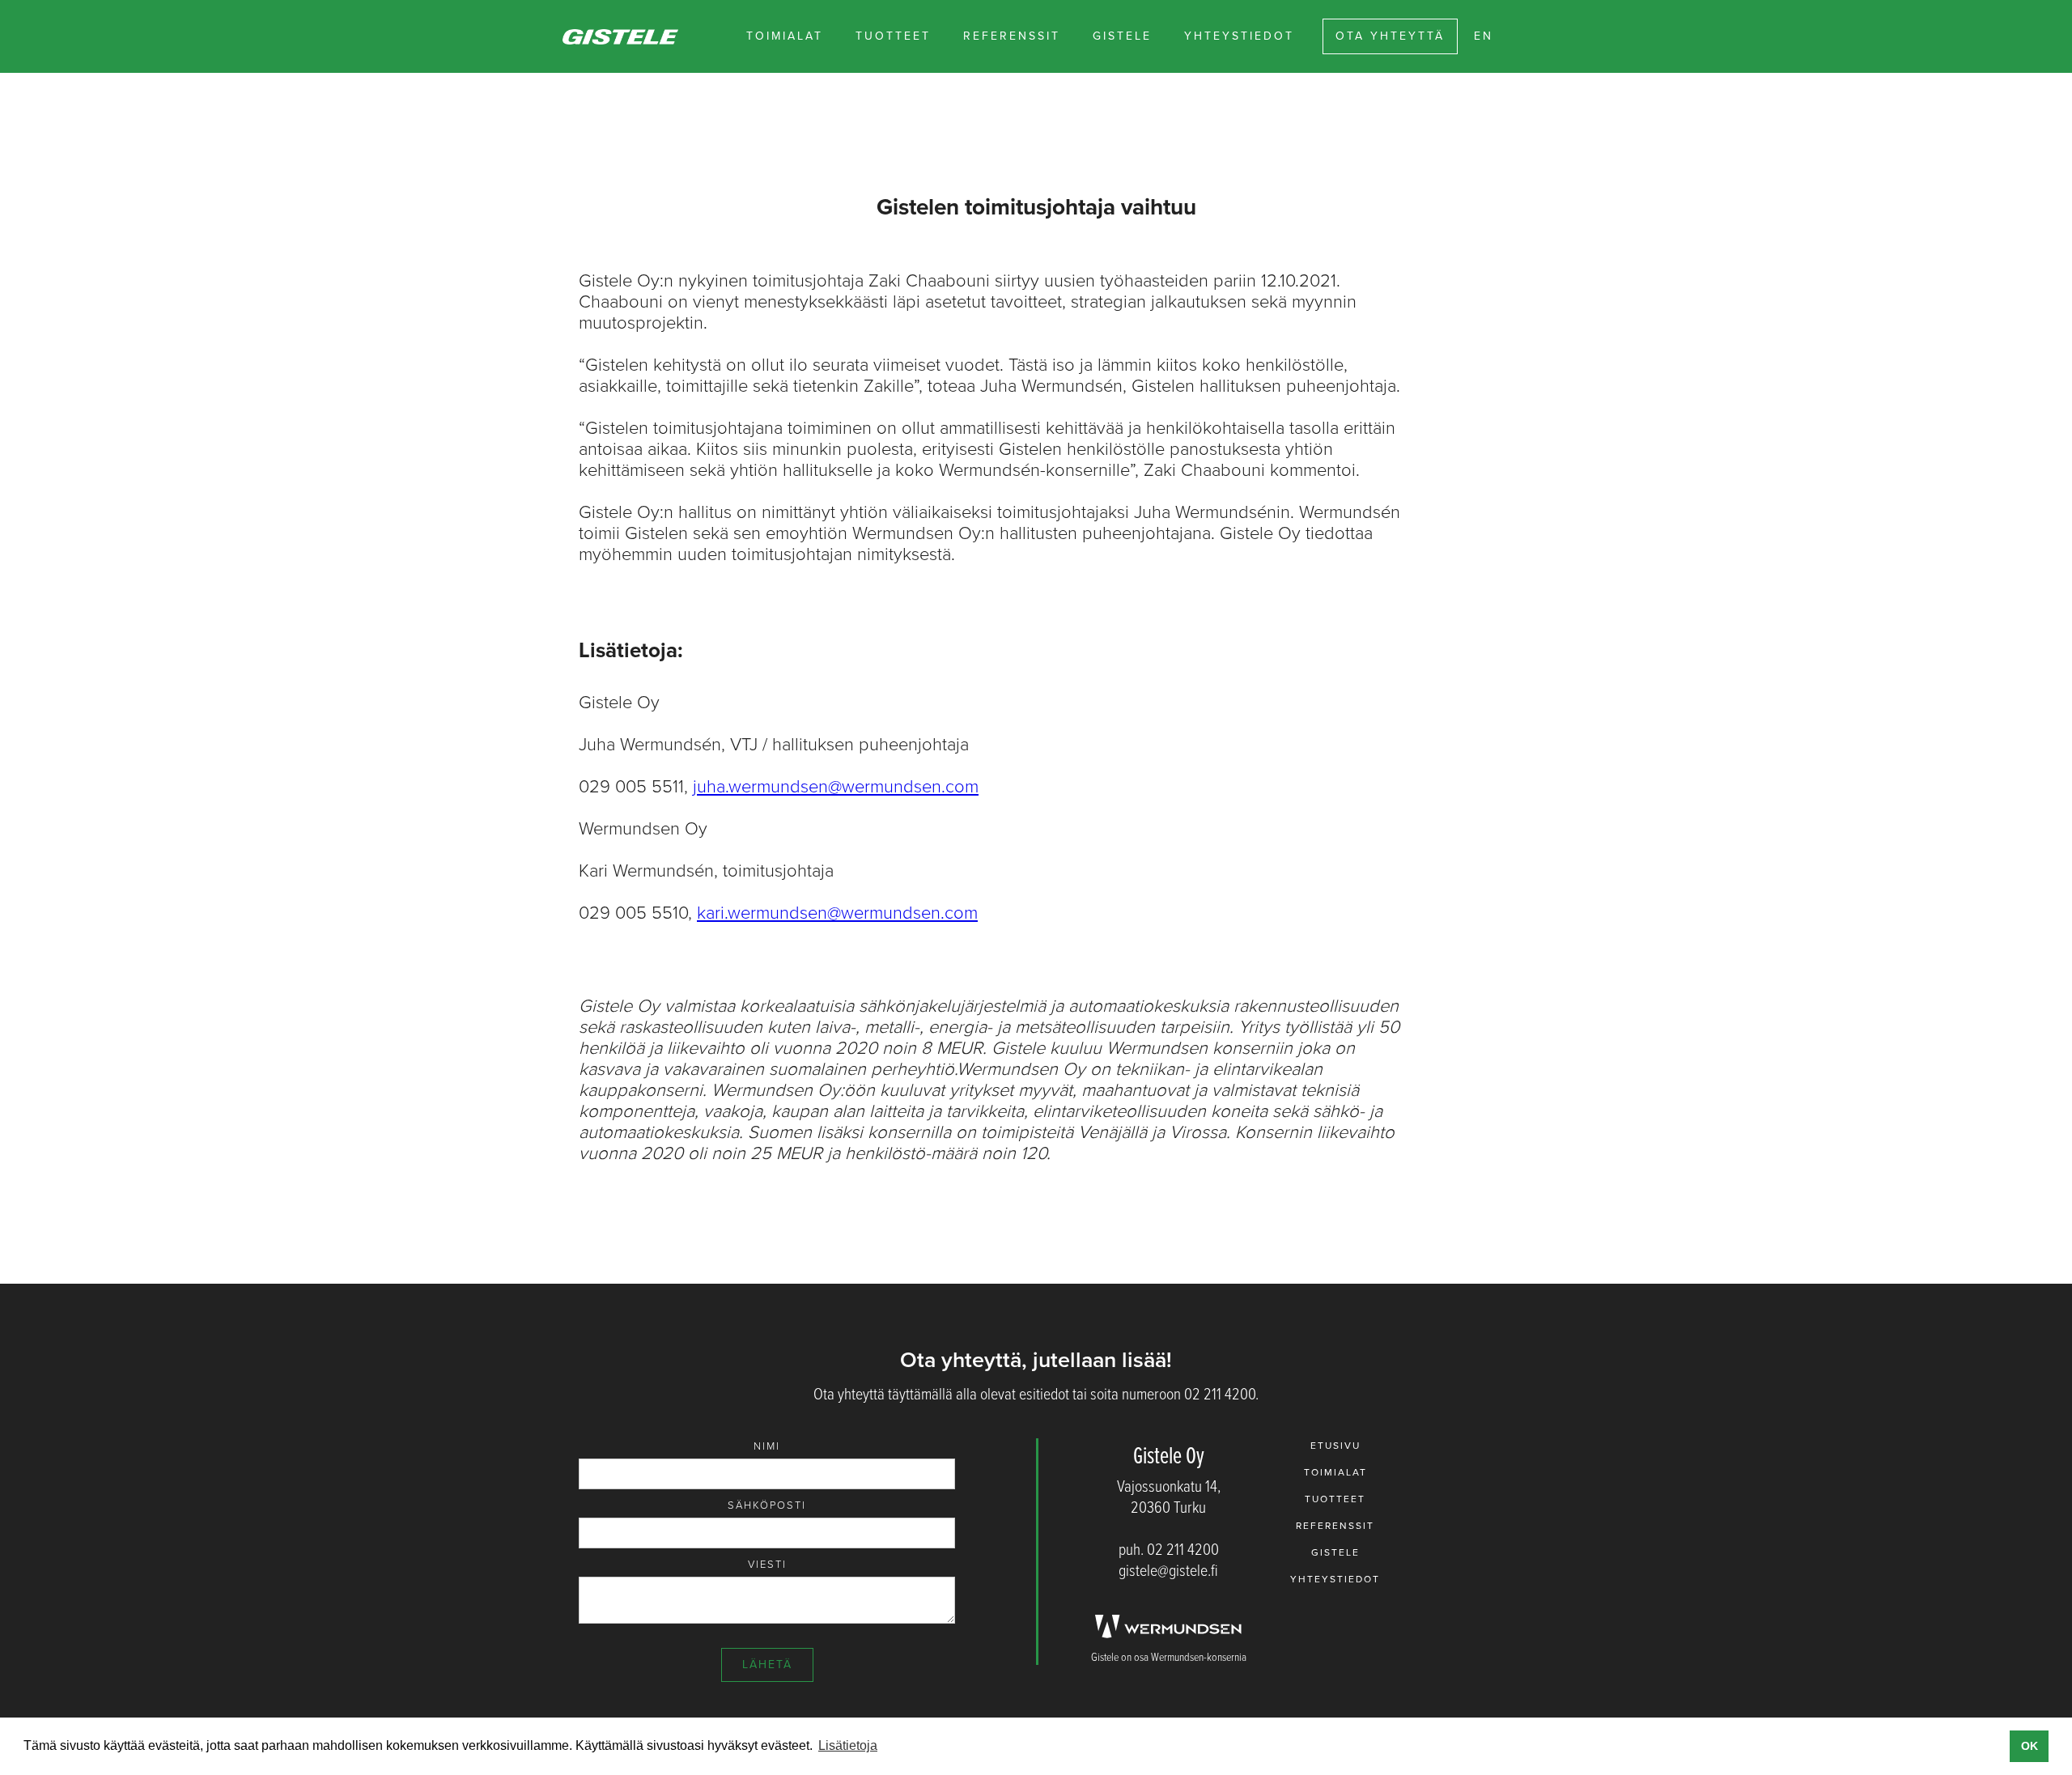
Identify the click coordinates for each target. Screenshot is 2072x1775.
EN (1484, 36)
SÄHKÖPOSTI (767, 1505)
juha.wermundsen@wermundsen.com (836, 787)
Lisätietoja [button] (848, 1745)
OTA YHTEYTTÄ (1390, 36)
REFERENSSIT (1012, 36)
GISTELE (1122, 36)
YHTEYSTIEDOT (1239, 36)
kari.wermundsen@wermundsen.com (837, 913)
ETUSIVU (1335, 1446)
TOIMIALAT (785, 36)
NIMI (767, 1446)
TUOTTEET (893, 36)
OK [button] (2030, 1746)
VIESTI (767, 1565)
